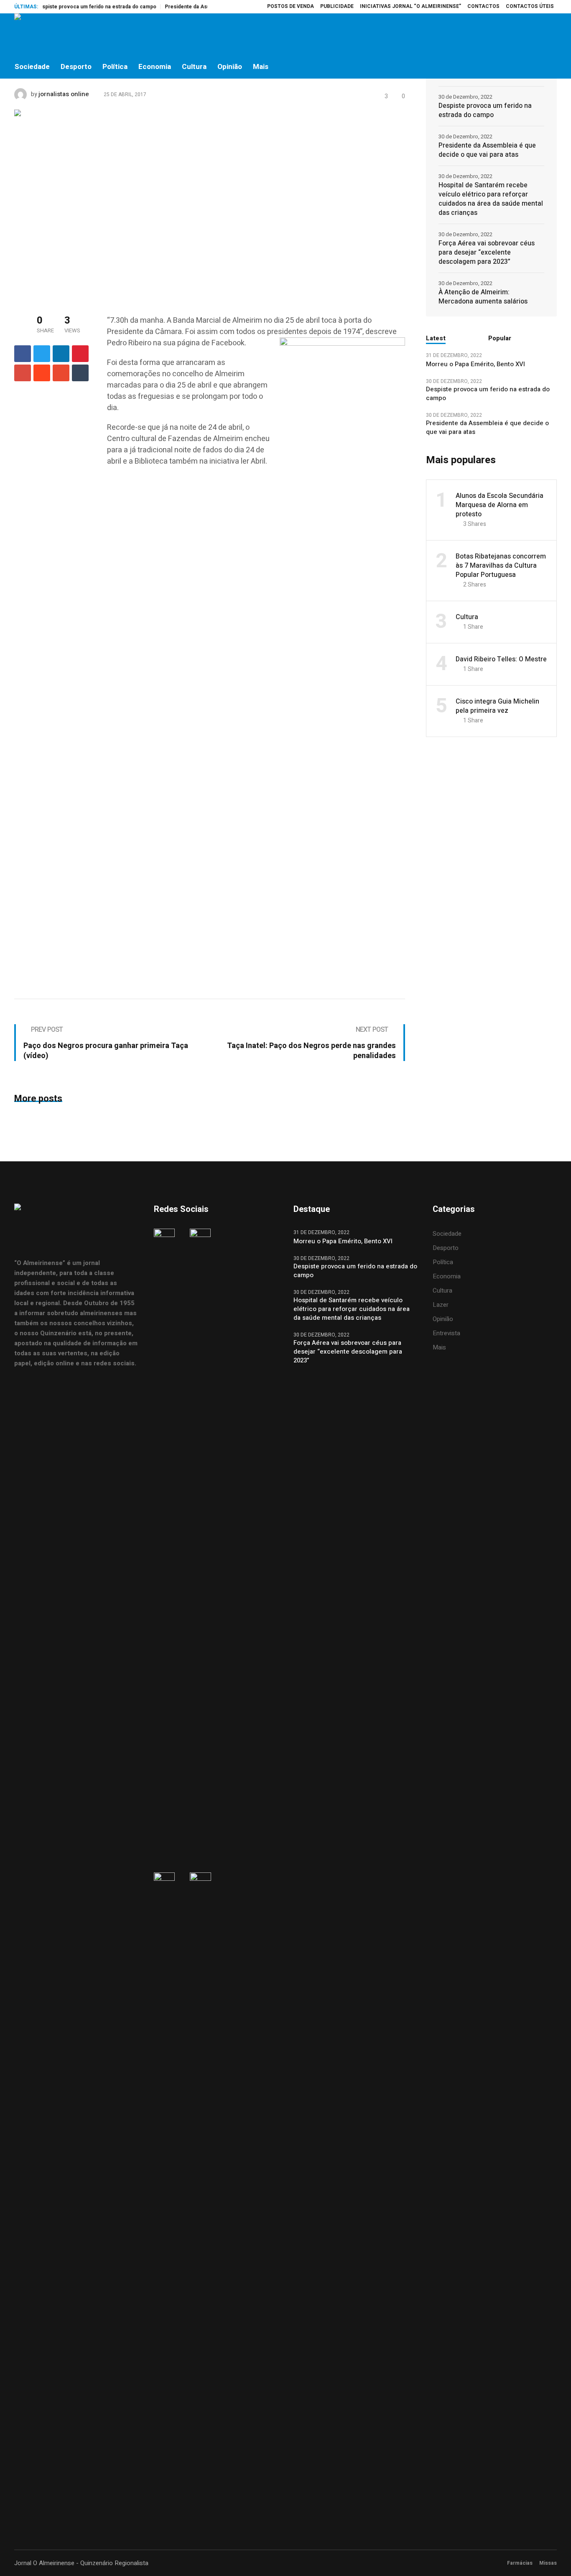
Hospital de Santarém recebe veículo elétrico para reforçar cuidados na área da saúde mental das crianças (491, 199)
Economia (447, 1276)
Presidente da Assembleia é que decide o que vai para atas (487, 150)
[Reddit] (42, 373)
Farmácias (520, 2563)
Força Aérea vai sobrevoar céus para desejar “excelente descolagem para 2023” (487, 252)
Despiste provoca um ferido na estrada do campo (69, 7)
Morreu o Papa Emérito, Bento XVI (476, 364)
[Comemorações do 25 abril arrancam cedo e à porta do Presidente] (210, 204)
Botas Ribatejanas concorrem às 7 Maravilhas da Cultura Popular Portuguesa (501, 566)
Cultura (467, 617)
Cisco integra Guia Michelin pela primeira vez (497, 706)
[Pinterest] (80, 354)
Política (443, 1262)
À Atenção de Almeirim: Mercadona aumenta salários (483, 297)
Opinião (443, 1319)
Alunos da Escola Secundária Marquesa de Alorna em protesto (500, 505)
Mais (439, 1347)
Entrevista (446, 1333)
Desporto (446, 1248)
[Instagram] (515, 34)
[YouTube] (550, 34)
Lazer (441, 1305)
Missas (548, 2563)
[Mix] (61, 373)
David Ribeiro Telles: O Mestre (501, 659)
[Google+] (23, 373)
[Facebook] (497, 34)
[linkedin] (61, 354)
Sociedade (447, 1234)
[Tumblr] (80, 373)
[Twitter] (532, 34)
